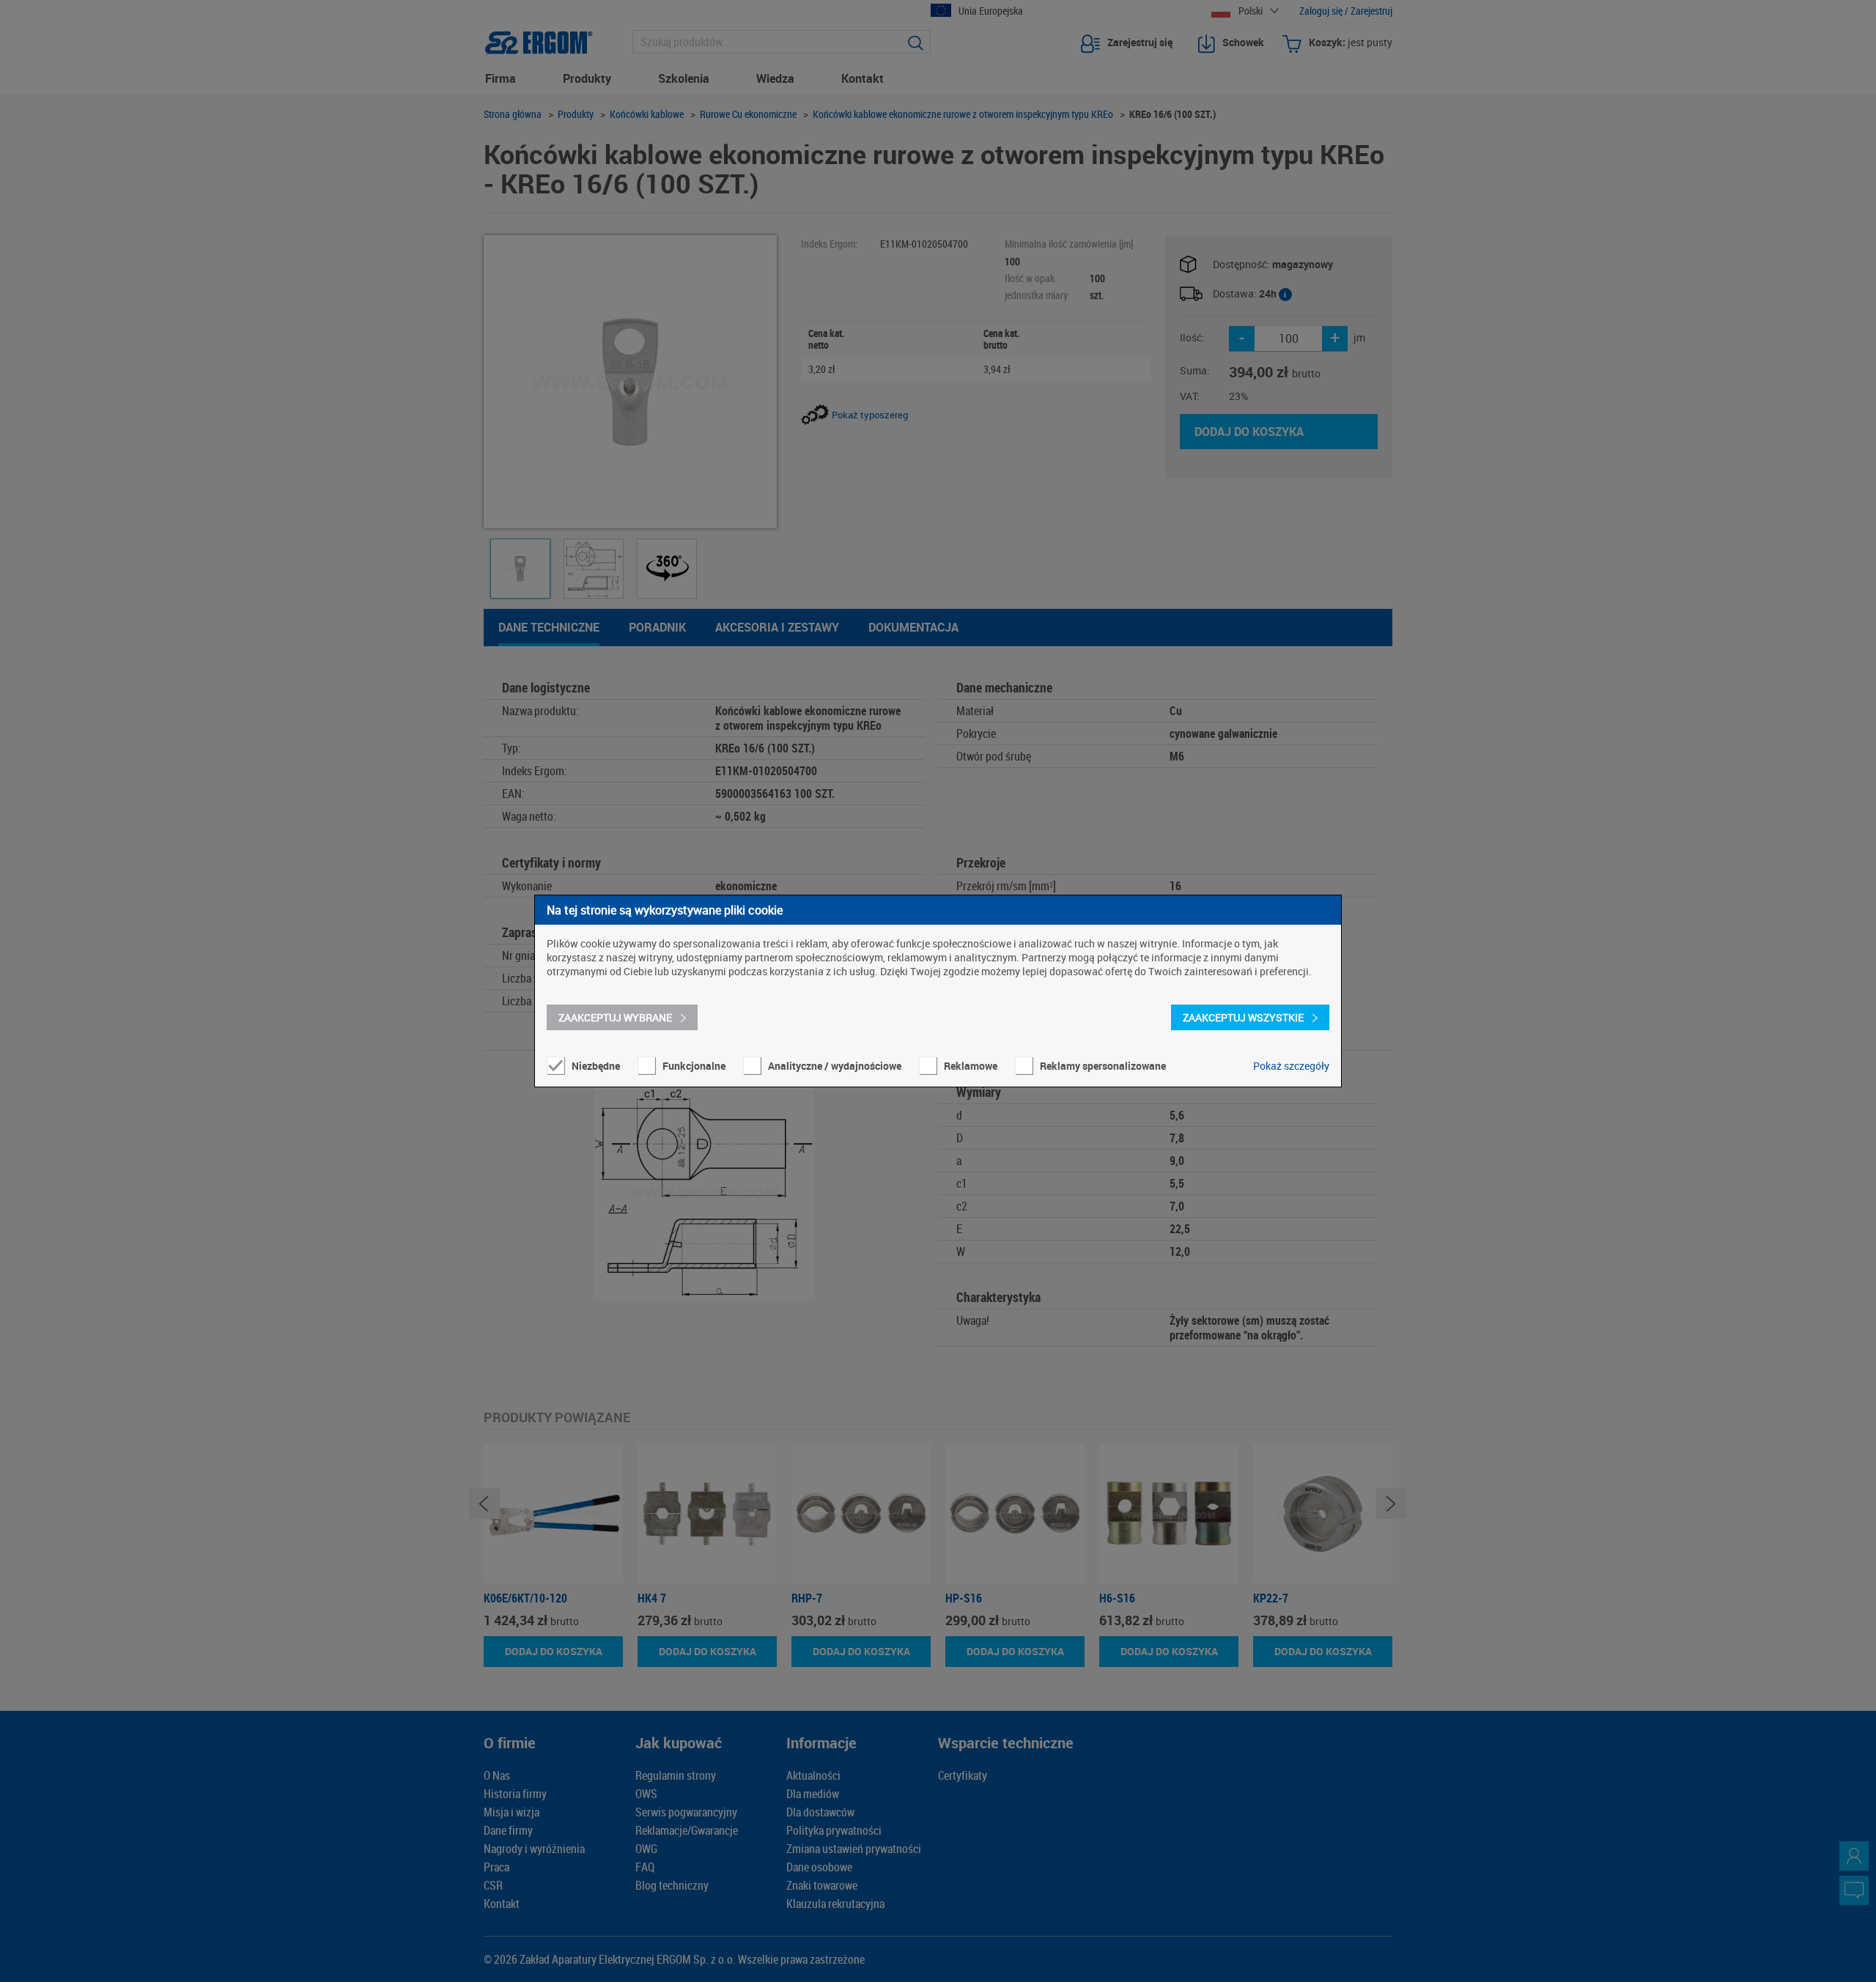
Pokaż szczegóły (1291, 1066)
